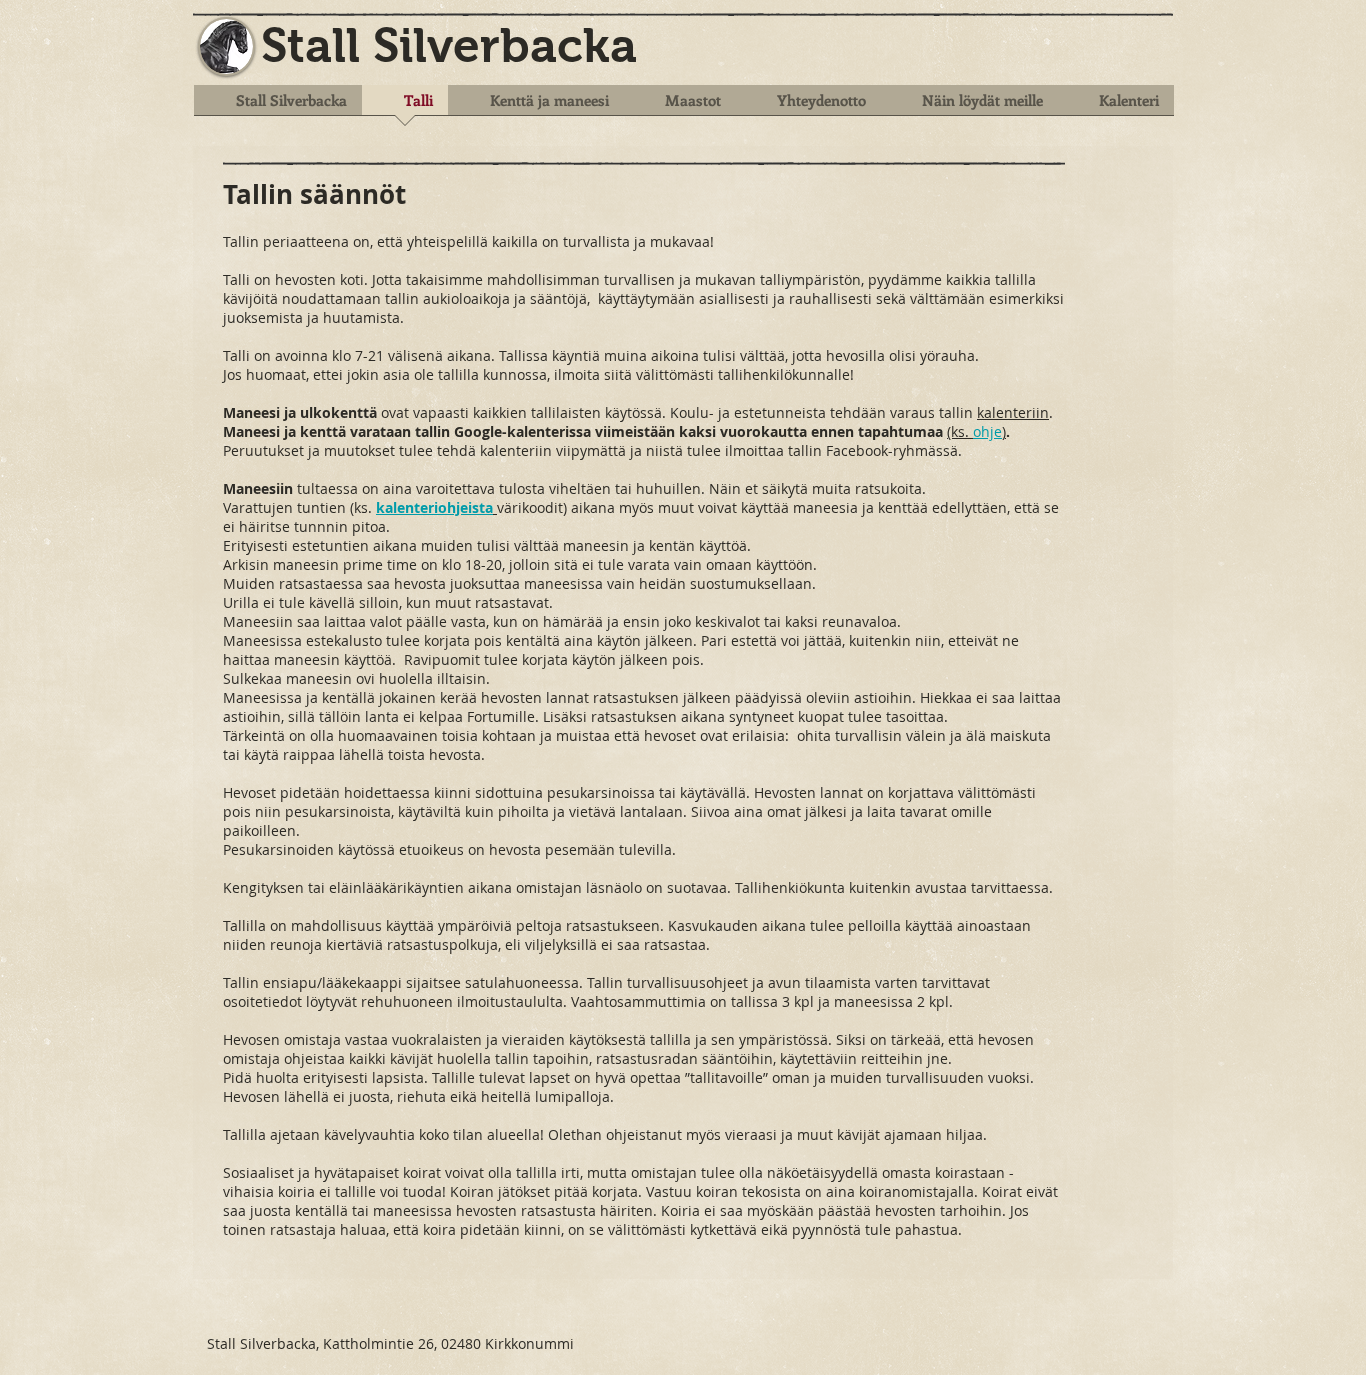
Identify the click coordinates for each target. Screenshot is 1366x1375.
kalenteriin (1013, 412)
